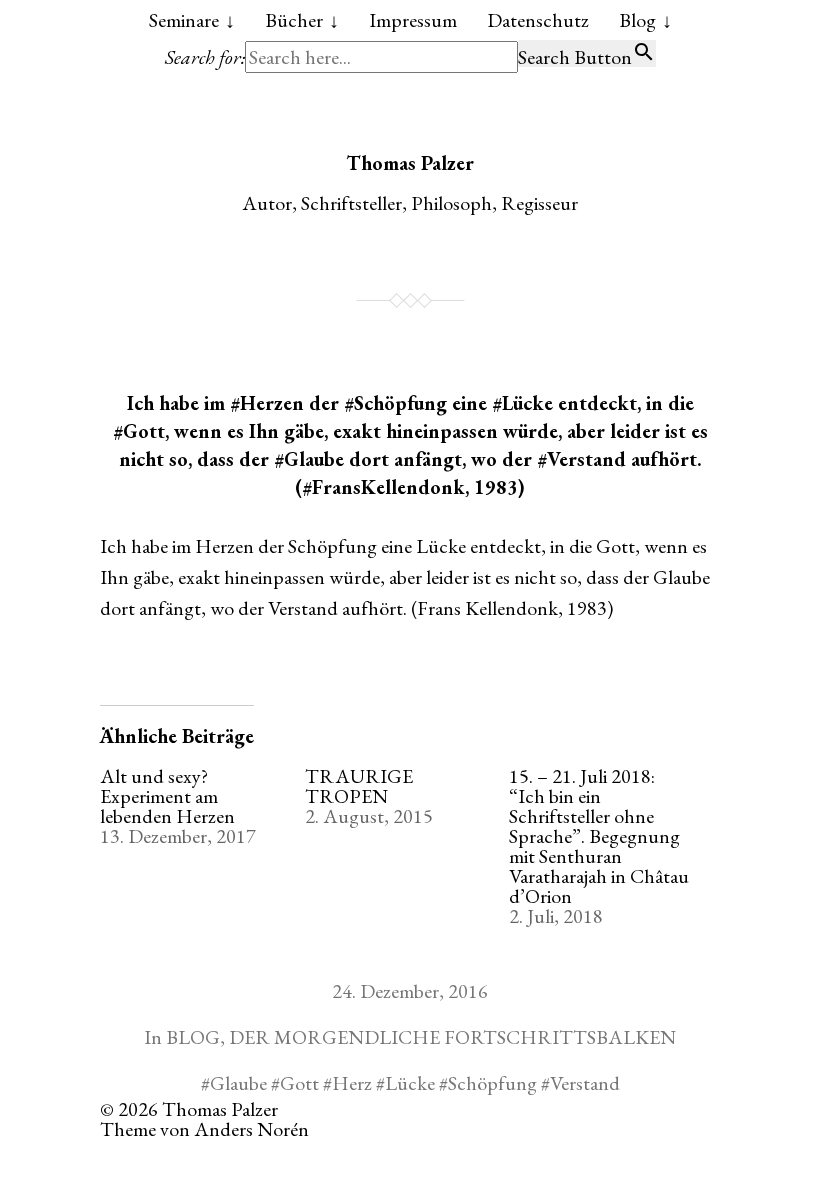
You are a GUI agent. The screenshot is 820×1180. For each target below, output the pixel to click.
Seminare (184, 20)
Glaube (238, 1083)
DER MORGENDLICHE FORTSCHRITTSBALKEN (452, 1037)
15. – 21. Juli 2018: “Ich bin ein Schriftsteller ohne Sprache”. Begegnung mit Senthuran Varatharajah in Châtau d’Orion (599, 836)
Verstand (585, 1083)
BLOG (193, 1037)
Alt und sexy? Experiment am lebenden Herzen (167, 796)
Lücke (410, 1083)
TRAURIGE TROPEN (359, 786)
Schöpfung (492, 1083)
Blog (637, 20)
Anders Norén (251, 1129)
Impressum (413, 20)
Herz (352, 1083)
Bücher (294, 20)
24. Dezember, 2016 (410, 991)
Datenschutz (538, 20)
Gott (299, 1083)
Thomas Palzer (410, 163)
